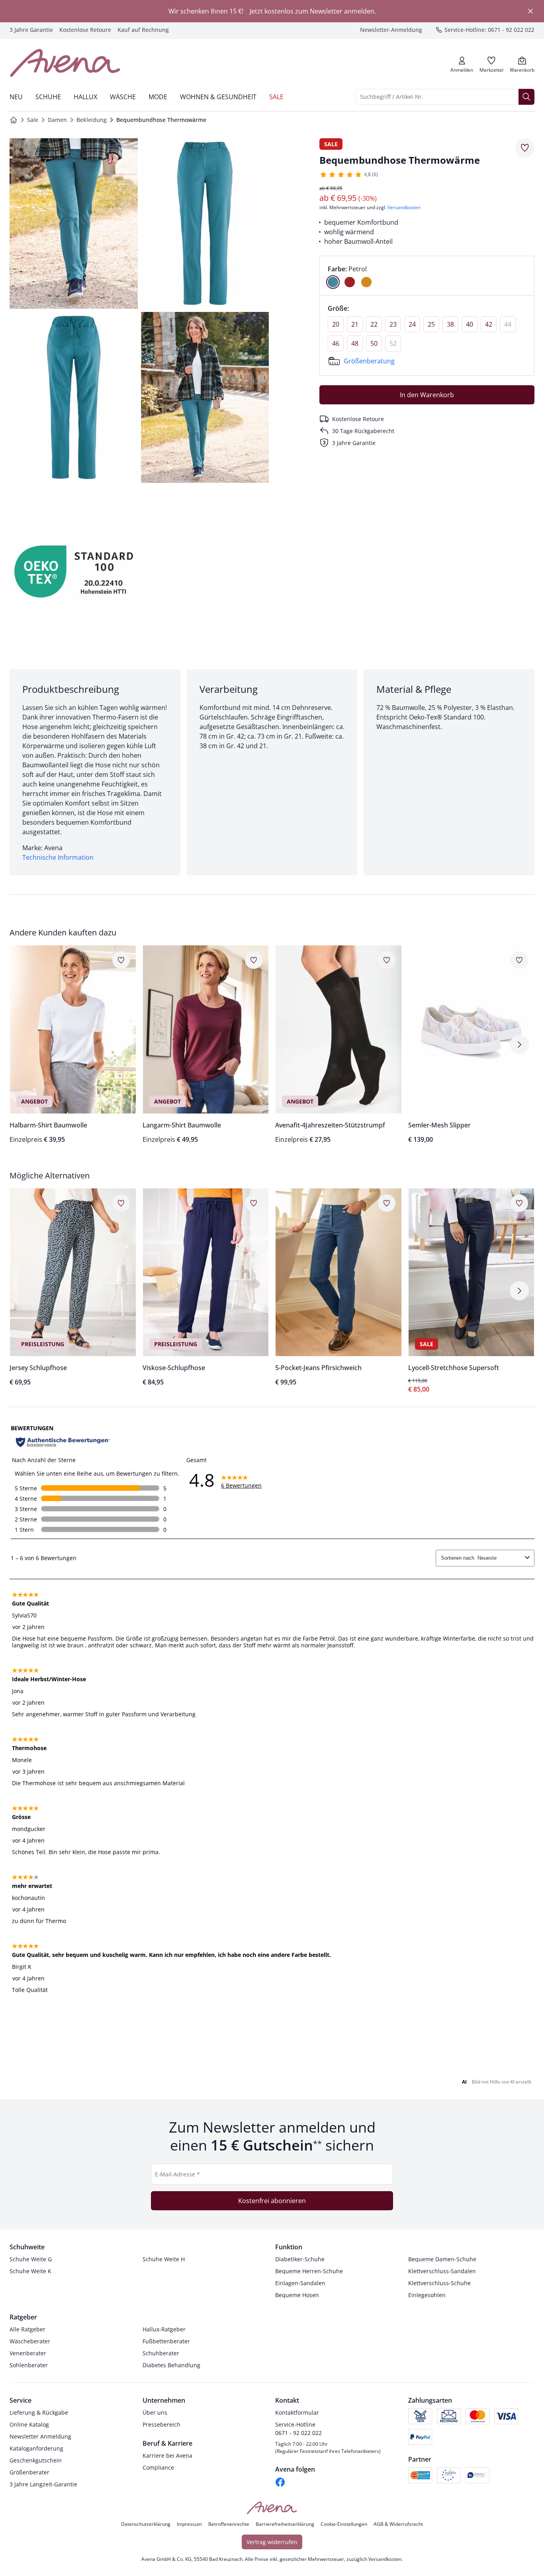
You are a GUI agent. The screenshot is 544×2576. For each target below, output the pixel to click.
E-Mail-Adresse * (177, 2174)
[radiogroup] (427, 276)
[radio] (333, 282)
